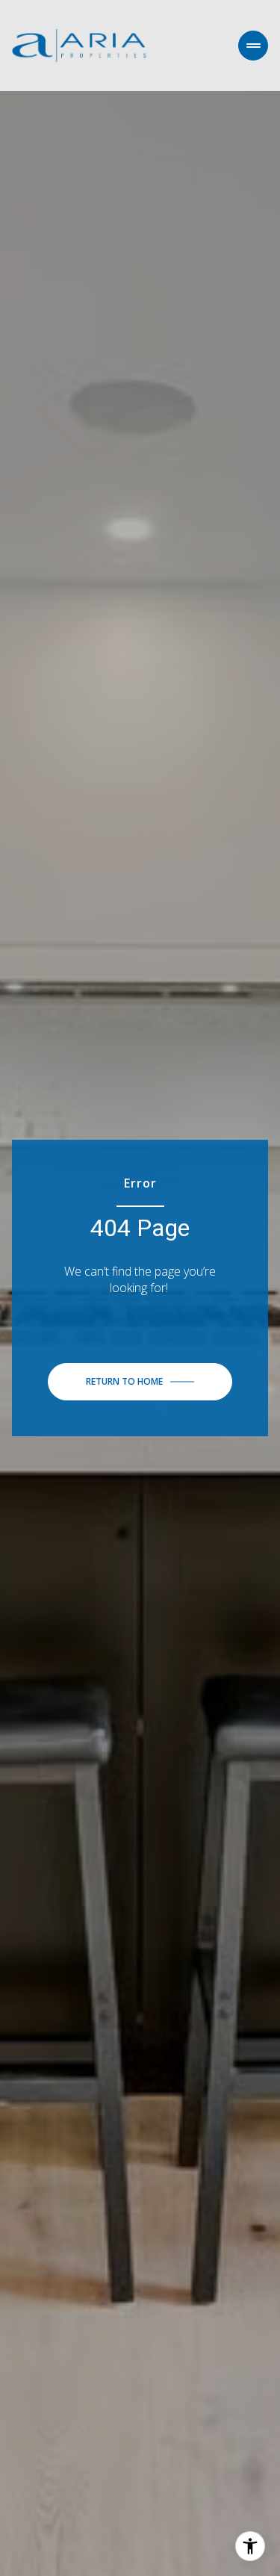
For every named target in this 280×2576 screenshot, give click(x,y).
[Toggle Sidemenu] (253, 46)
